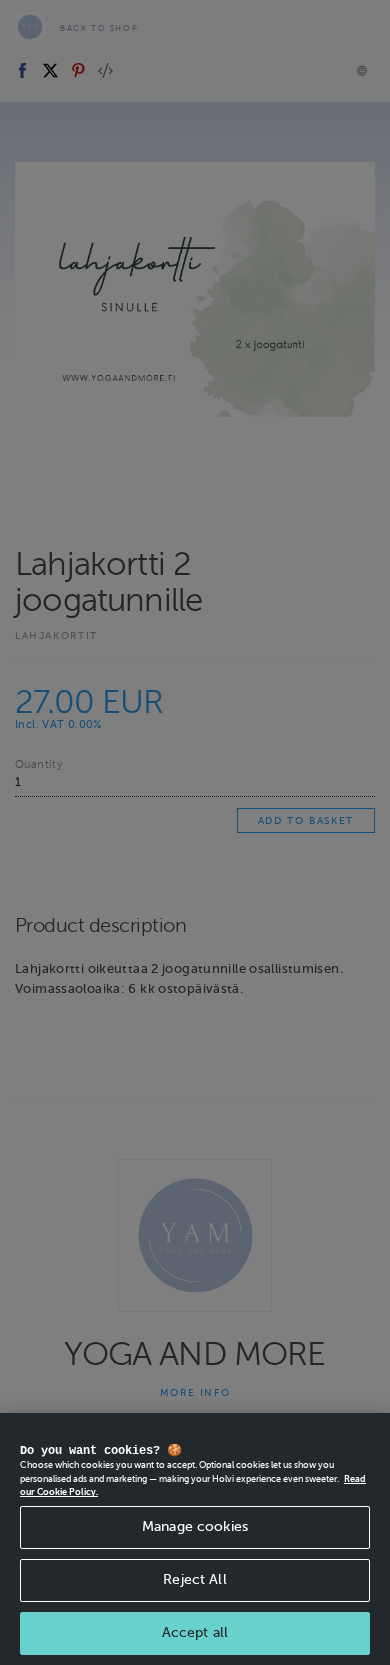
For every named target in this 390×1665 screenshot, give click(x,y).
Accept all (195, 1632)
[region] (195, 1539)
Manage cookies (195, 1526)
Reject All (194, 1579)
